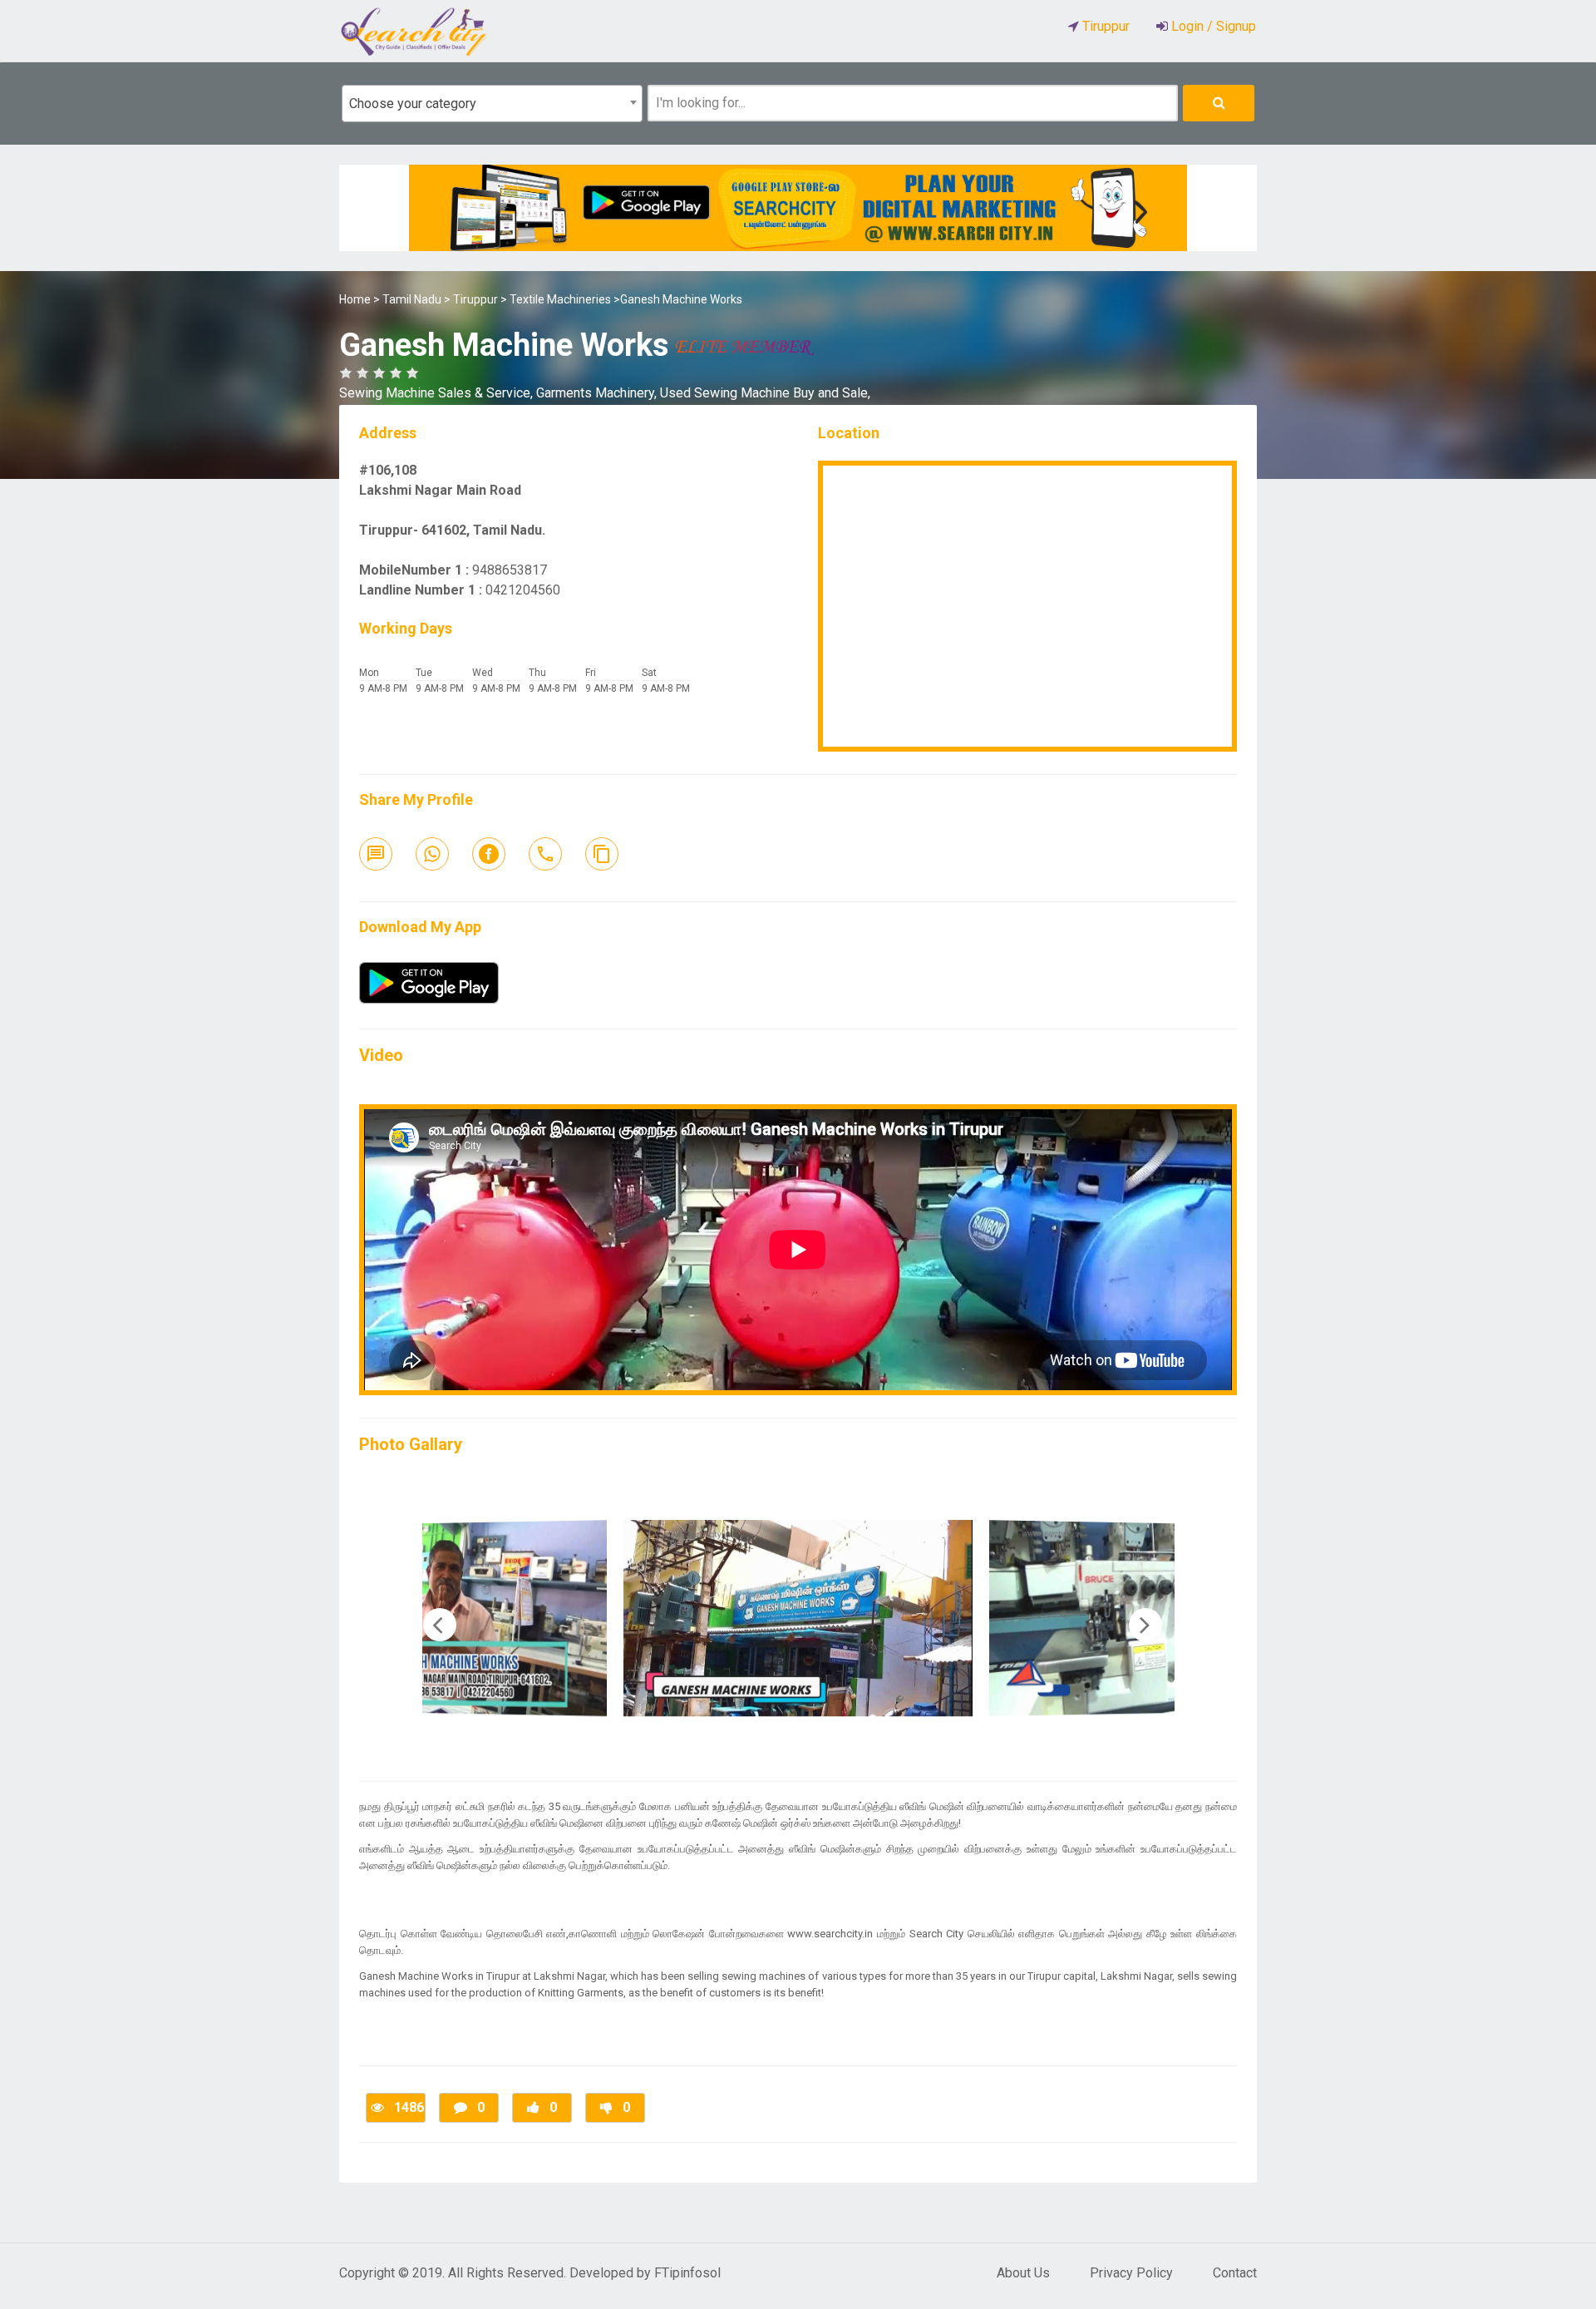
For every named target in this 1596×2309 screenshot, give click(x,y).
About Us (1023, 2273)
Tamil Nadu (412, 299)
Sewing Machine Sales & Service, (438, 393)
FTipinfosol (687, 2273)
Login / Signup (1212, 26)
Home (355, 299)
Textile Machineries (560, 299)
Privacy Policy (1131, 2273)
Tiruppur (475, 299)
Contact (1235, 2273)
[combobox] (492, 104)
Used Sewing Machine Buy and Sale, (765, 393)
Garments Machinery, (598, 393)
